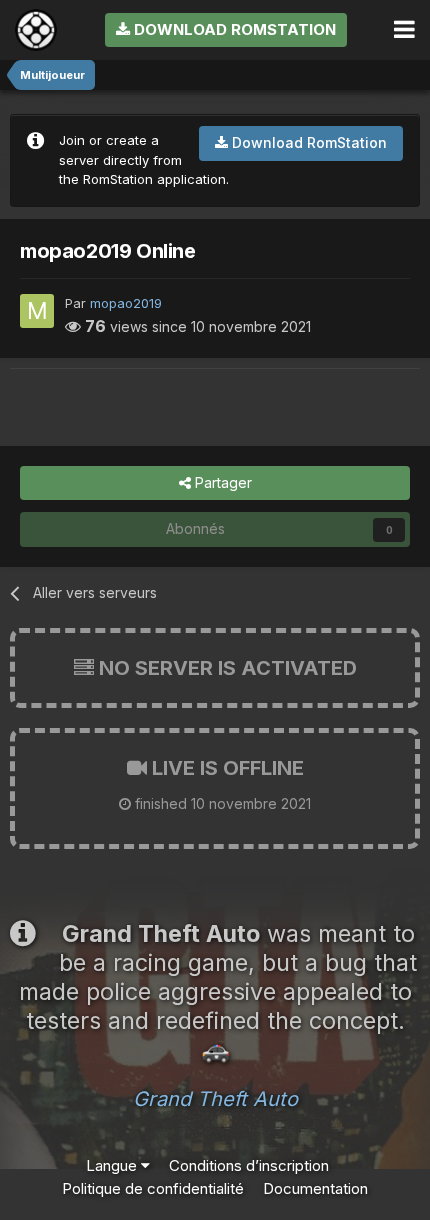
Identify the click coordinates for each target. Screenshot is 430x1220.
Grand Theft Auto (215, 1099)
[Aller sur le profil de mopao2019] (37, 311)
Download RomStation (233, 29)
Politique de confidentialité (153, 1188)
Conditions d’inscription (249, 1165)
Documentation (315, 1188)
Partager (221, 482)
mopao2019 (126, 303)
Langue (113, 1165)
